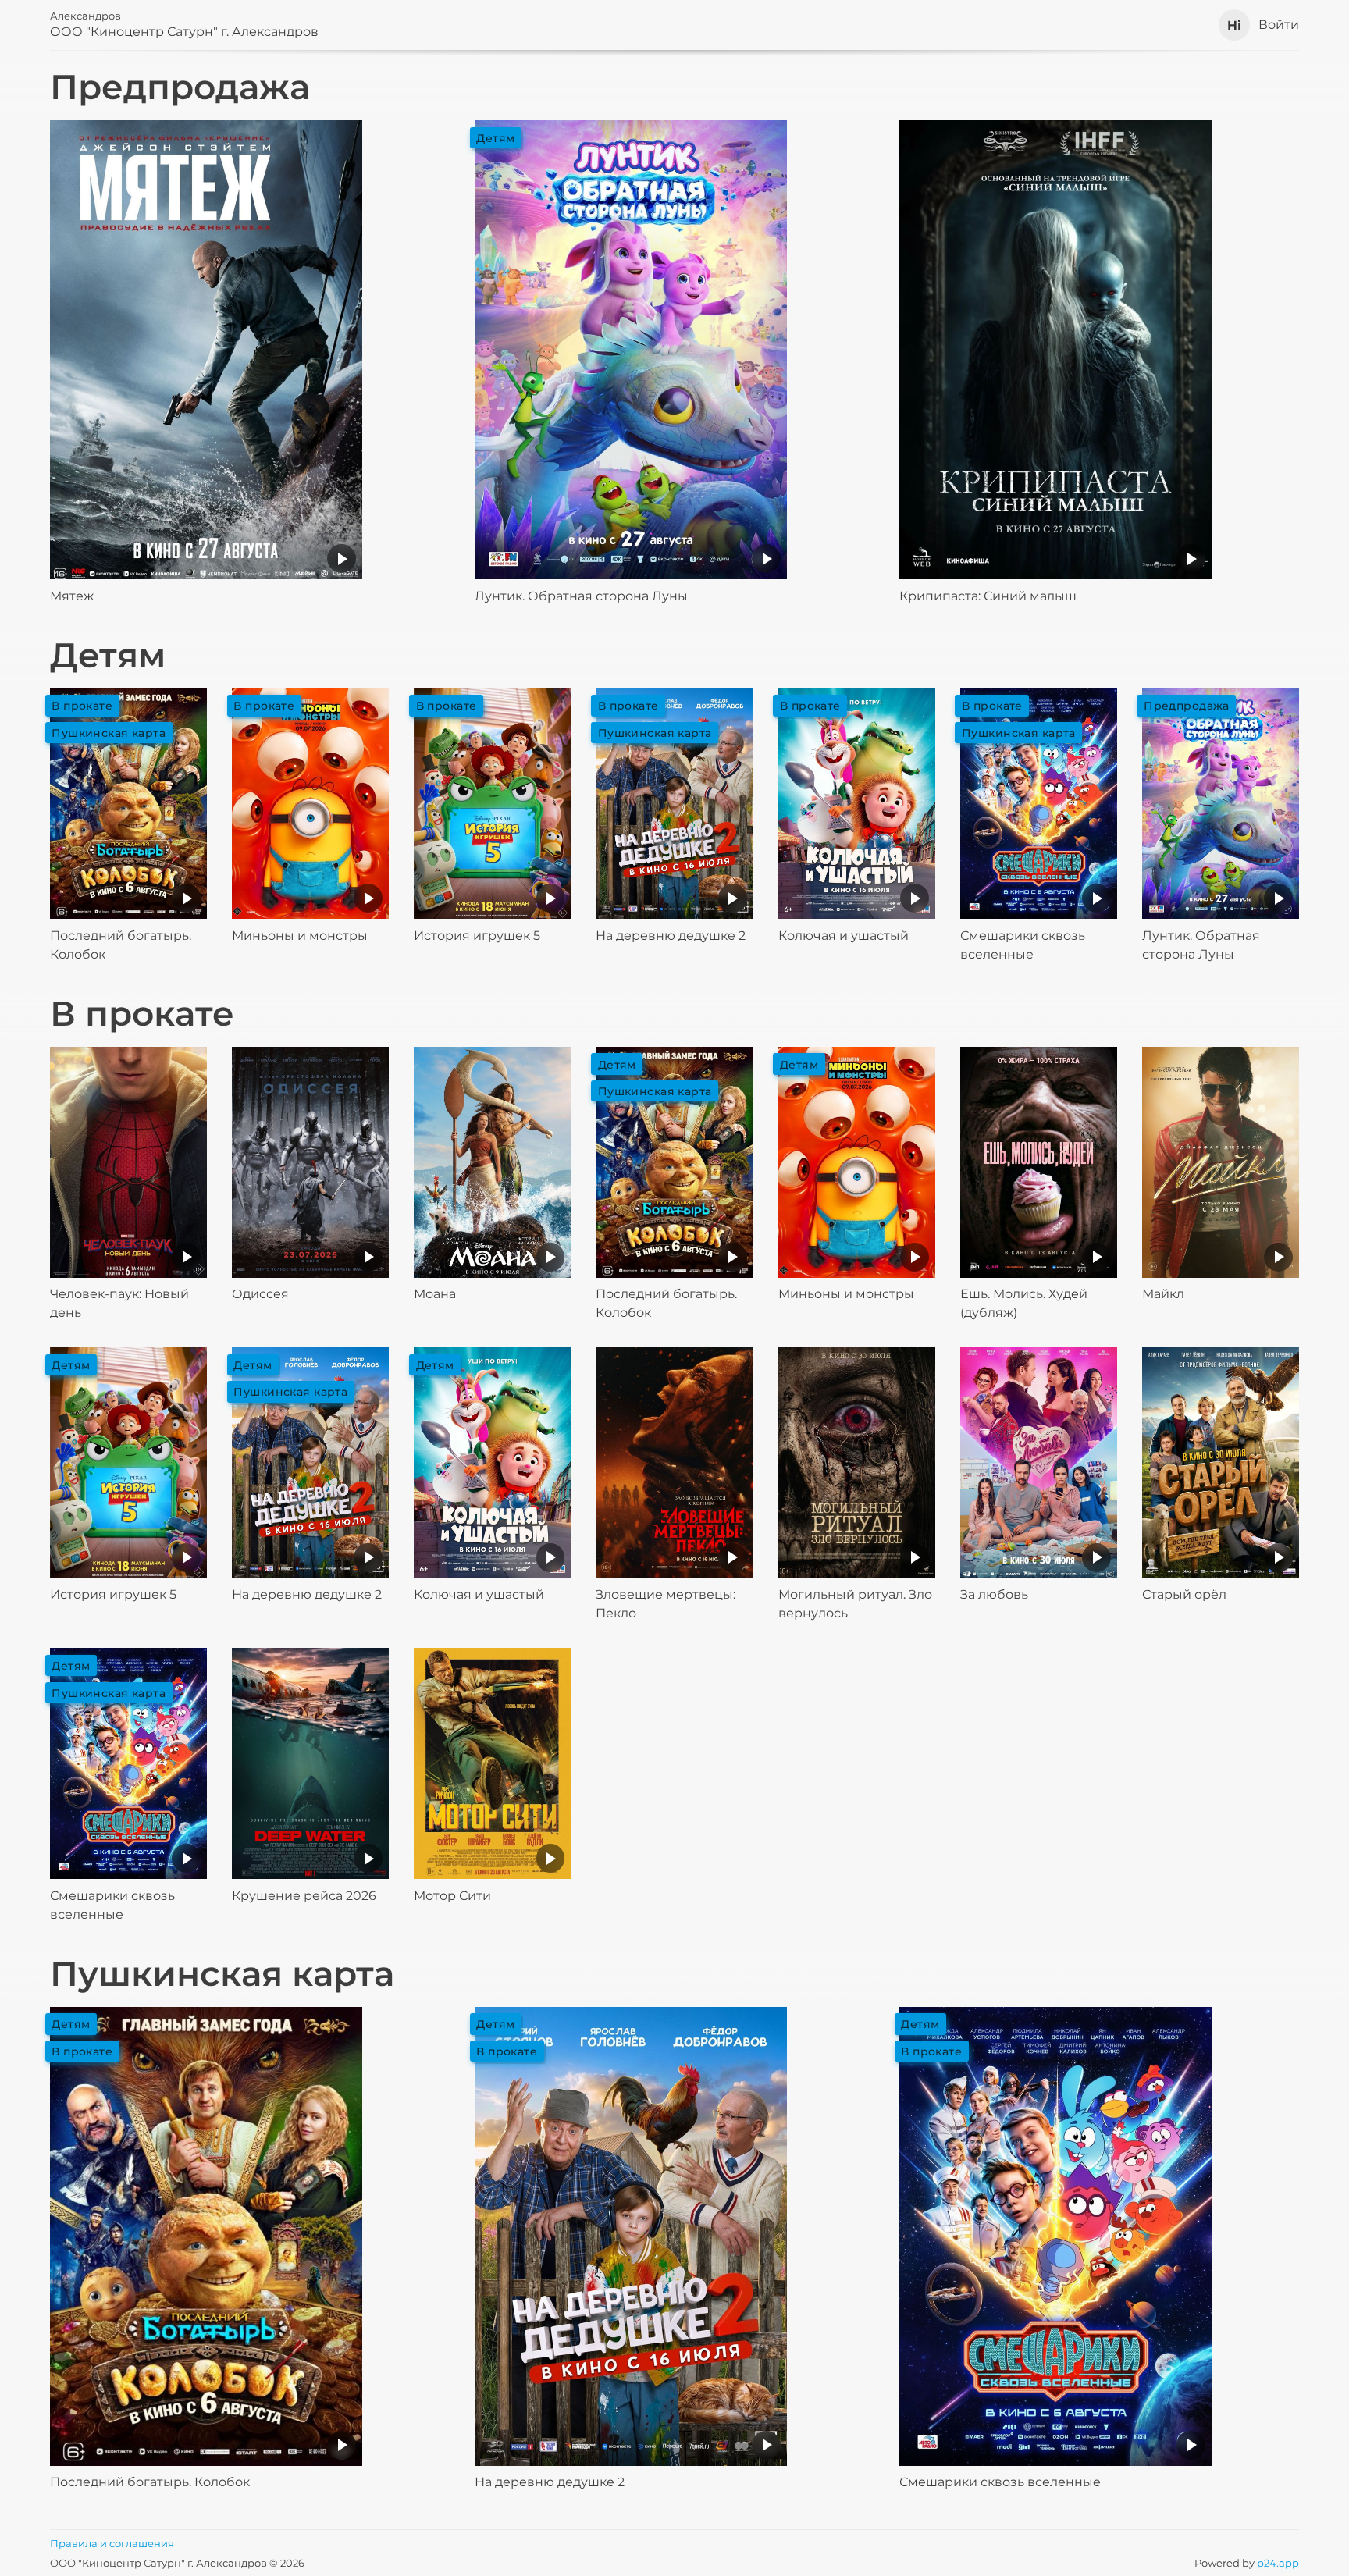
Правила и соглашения (112, 2543)
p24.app (1278, 2563)
